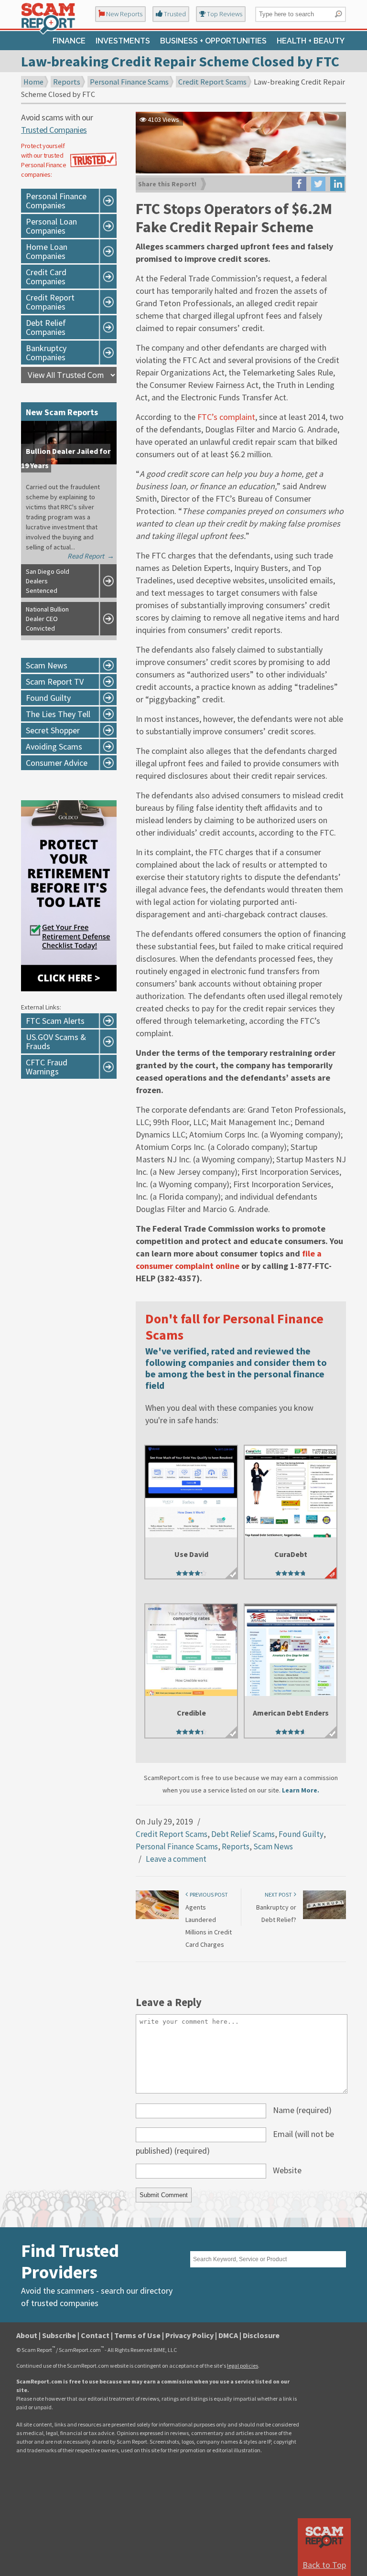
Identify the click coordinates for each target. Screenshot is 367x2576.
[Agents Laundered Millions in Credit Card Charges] (157, 1917)
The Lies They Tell (58, 714)
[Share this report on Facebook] (299, 184)
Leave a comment (176, 1859)
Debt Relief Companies (46, 327)
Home (33, 82)
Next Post (279, 1894)
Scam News (273, 1846)
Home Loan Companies (47, 251)
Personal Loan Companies (51, 226)
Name (302, 2110)
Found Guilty (301, 1834)
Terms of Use (137, 2335)
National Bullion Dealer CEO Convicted (47, 619)
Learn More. (301, 1790)
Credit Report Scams (212, 82)
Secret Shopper (53, 730)
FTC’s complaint (226, 417)
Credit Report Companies (50, 302)
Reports (67, 82)
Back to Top (324, 2565)
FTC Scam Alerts (55, 1021)
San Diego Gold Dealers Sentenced (48, 581)
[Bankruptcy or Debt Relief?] (324, 1917)
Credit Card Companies (46, 277)
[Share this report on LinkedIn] (337, 184)
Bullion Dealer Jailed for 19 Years (66, 458)
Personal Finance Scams (129, 82)
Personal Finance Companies (56, 201)
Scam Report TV (55, 682)
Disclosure (261, 2335)
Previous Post (208, 1894)
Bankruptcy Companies (46, 353)
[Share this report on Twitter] (318, 184)
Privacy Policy (189, 2335)
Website (287, 2170)
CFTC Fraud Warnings (47, 1067)
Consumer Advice (57, 763)
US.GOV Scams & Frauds (56, 1041)
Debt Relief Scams (243, 1834)
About (27, 2335)
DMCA (228, 2335)
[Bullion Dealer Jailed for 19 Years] (69, 462)
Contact (95, 2335)
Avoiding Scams (54, 746)
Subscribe (59, 2335)
